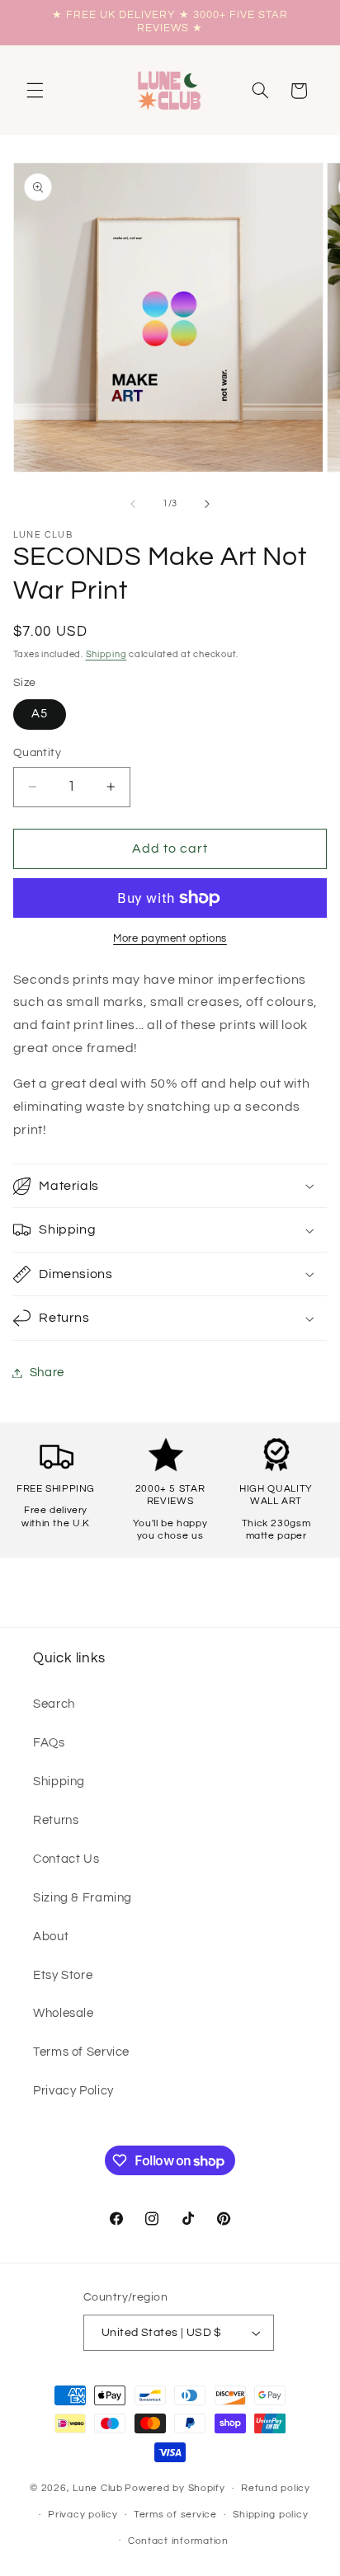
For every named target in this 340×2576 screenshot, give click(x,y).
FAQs (49, 1743)
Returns (56, 1820)
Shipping (106, 654)
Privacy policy (83, 2515)
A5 (40, 714)
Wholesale (64, 2013)
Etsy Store (63, 1975)
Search (54, 1704)
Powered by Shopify (175, 2488)
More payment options (170, 939)
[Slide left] (133, 504)
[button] (35, 91)
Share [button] (47, 1373)
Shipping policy (270, 2515)
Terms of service (175, 2515)
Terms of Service (81, 2052)
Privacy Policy (73, 2091)
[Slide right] (207, 504)
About (51, 1937)
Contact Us (66, 1859)
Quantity (37, 753)
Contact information (178, 2541)
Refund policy (276, 2488)
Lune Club (98, 2488)
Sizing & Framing (83, 1898)
